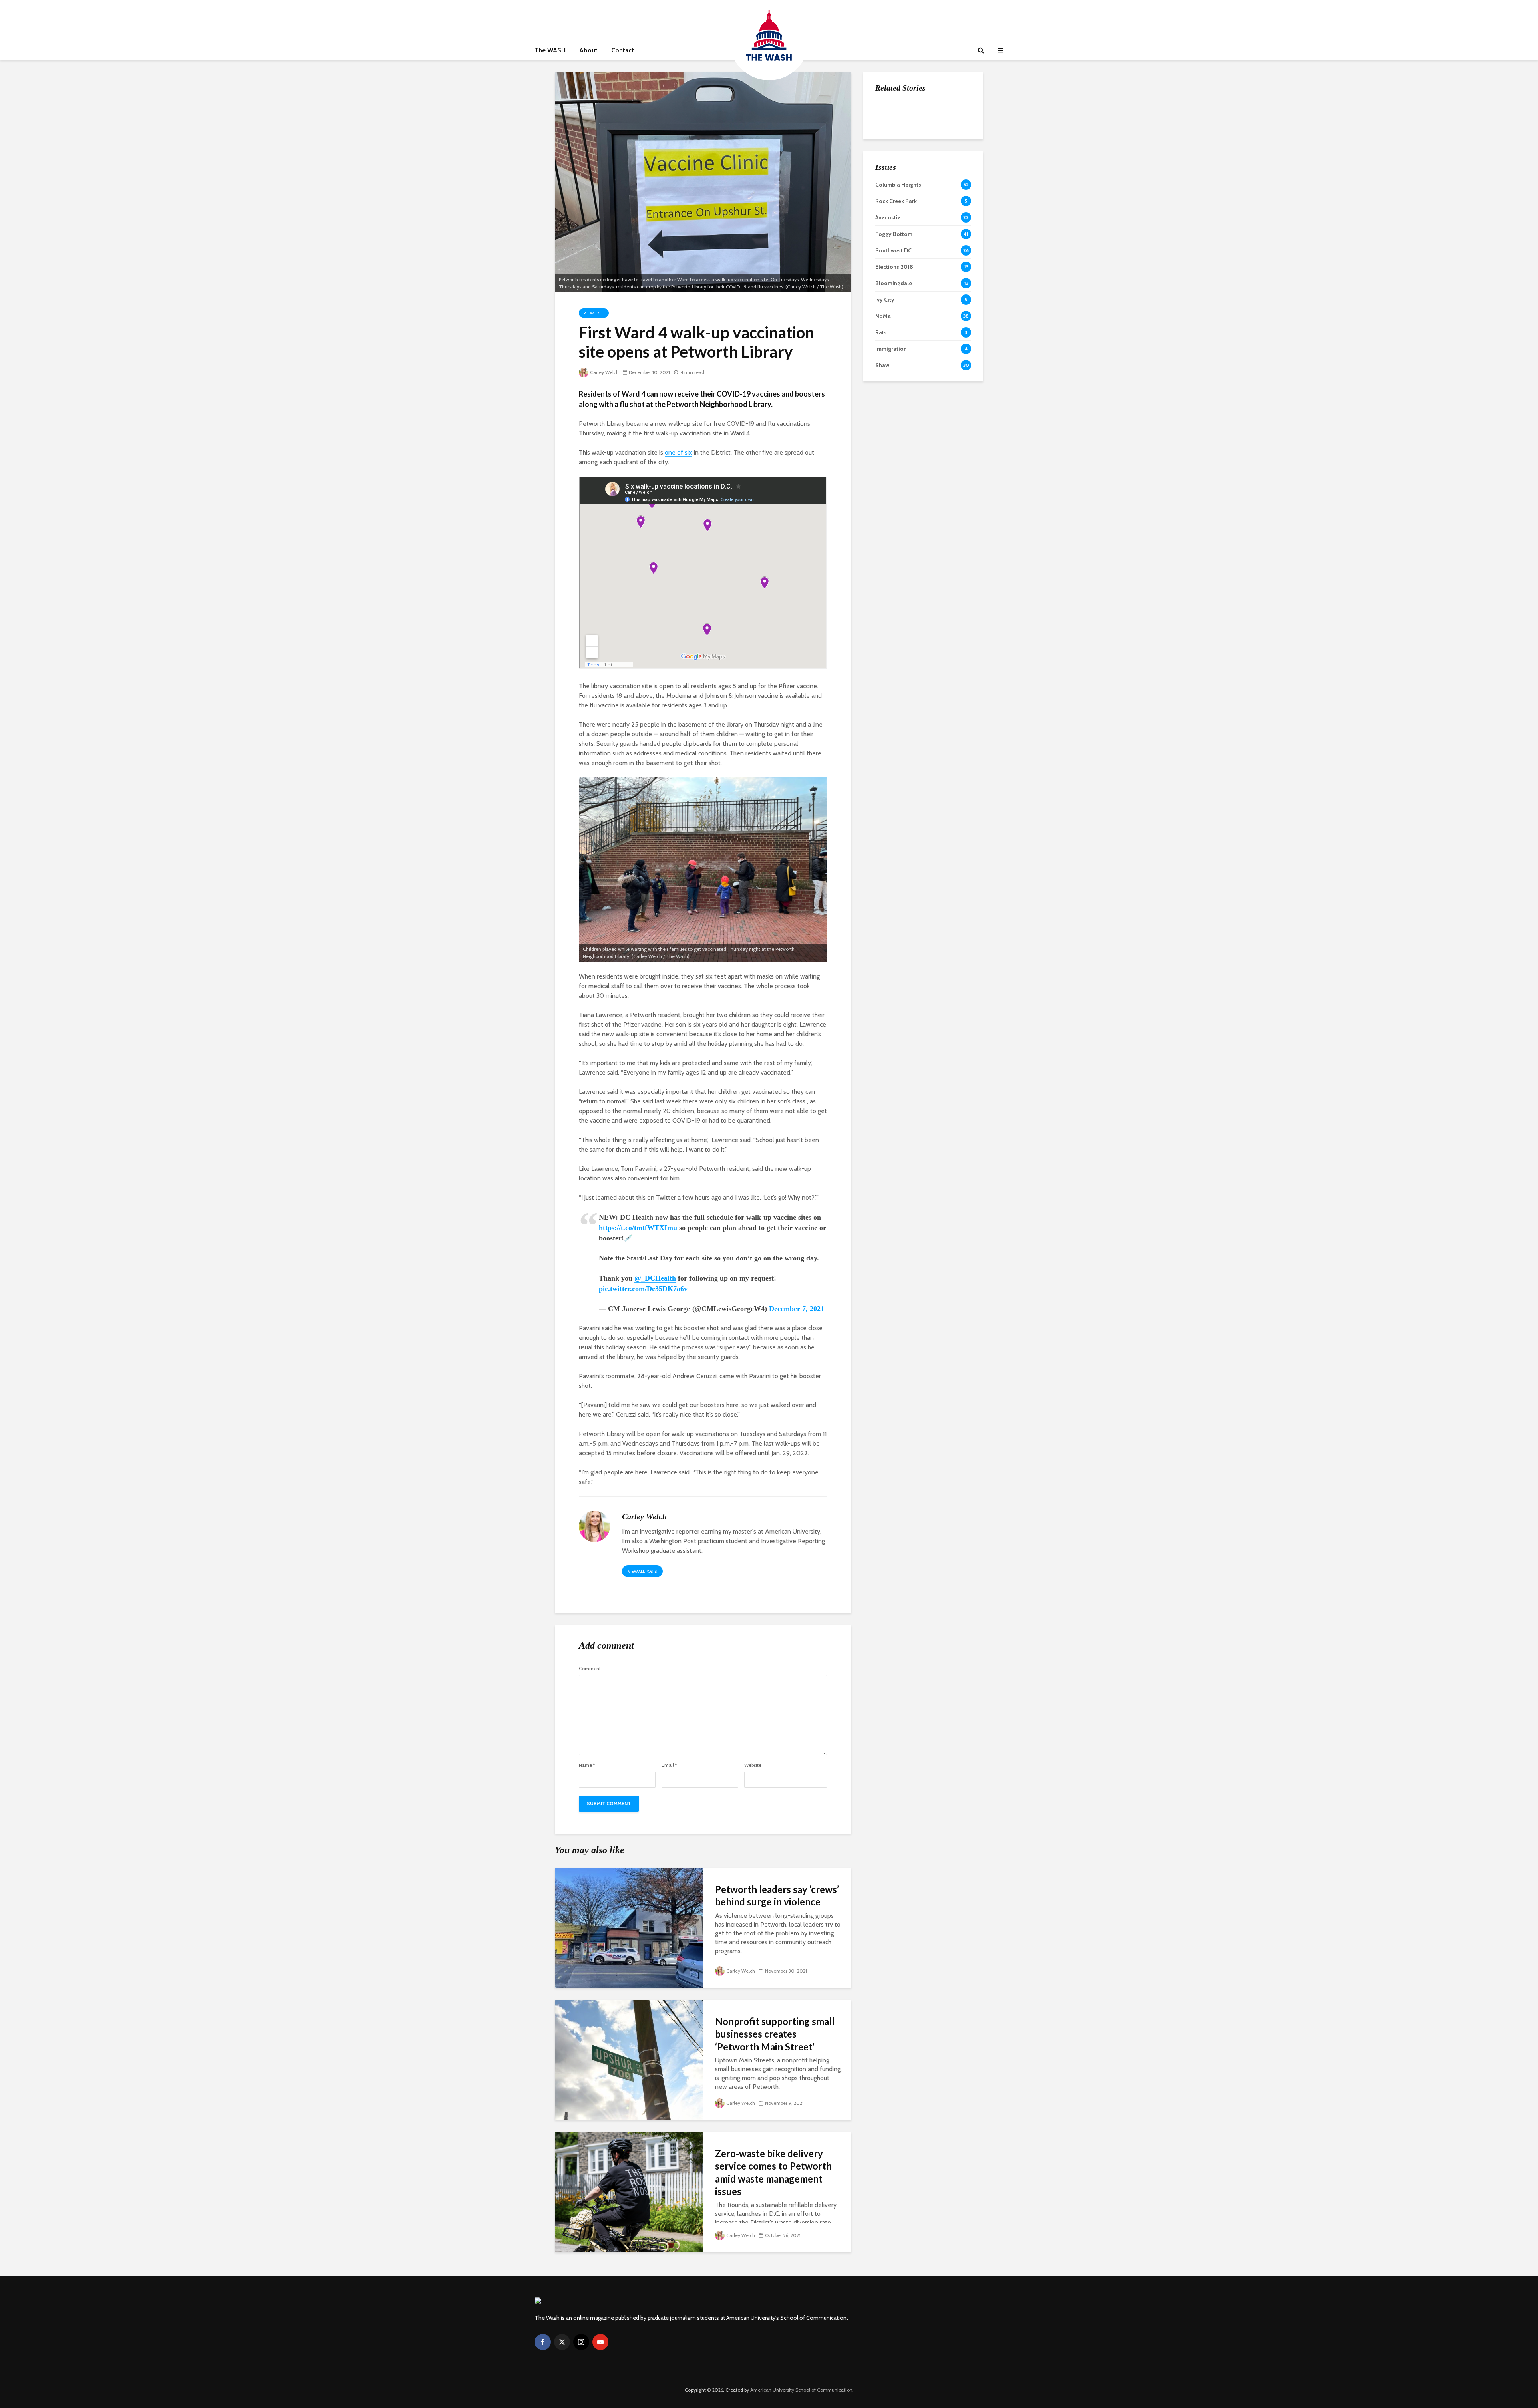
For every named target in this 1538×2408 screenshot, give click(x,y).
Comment (590, 1669)
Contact (623, 50)
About (588, 50)
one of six (678, 452)
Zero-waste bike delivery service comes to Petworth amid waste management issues (773, 2172)
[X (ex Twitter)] (562, 2342)
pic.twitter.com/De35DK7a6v (643, 1289)
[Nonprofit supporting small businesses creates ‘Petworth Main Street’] (629, 2059)
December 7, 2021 (797, 1309)
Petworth (594, 313)
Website (753, 1765)
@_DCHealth (655, 1278)
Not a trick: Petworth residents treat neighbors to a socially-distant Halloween (939, 161)
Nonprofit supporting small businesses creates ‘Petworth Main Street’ (775, 2034)
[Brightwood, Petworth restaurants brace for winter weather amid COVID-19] (891, 113)
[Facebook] (543, 2342)
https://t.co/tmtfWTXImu (638, 1228)
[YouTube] (600, 2342)
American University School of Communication (801, 2390)
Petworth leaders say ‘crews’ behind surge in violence (777, 1895)
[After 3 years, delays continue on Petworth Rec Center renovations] (891, 201)
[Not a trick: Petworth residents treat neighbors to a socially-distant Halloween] (891, 153)
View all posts (642, 1571)
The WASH (550, 50)
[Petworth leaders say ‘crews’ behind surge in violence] (629, 1927)
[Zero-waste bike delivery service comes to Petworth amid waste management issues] (629, 2192)
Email (669, 1765)
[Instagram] (581, 2342)
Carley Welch (604, 372)
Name (587, 1765)
